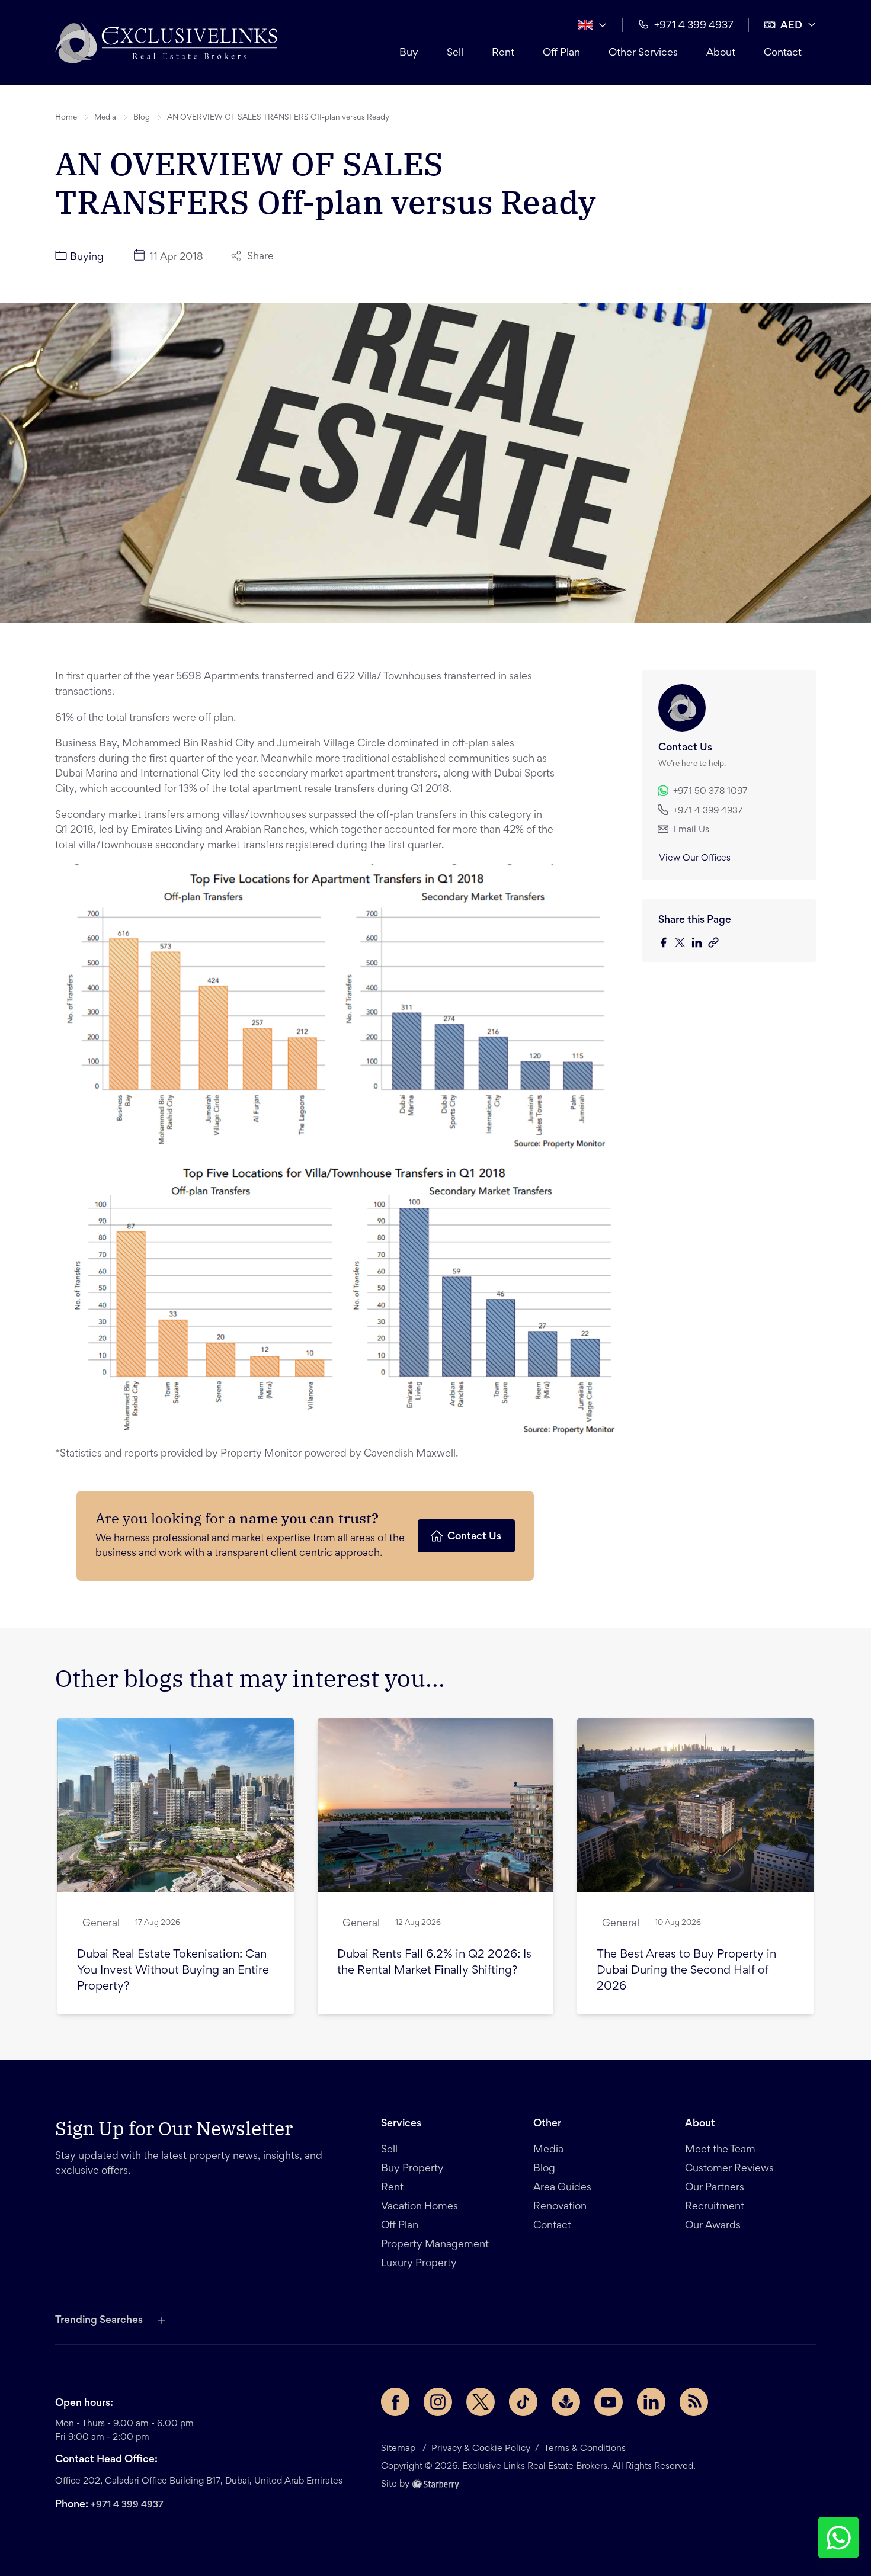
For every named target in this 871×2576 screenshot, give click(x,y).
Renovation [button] (560, 2207)
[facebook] (667, 943)
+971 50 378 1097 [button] (710, 791)
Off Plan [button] (561, 53)
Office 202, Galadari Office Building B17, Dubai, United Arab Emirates (199, 2481)
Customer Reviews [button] (729, 2169)
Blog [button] (142, 118)
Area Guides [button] (562, 2188)
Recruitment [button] (715, 2207)
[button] (166, 43)
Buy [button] (409, 53)
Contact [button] (783, 53)
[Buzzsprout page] (566, 2402)
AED (791, 26)
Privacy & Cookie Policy (481, 2449)
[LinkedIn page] (651, 2402)
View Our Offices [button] (695, 858)
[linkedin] (700, 943)
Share (260, 257)
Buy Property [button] (412, 2169)
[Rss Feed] (694, 2402)
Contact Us (474, 1537)
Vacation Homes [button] (420, 2207)
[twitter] (683, 943)
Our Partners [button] (715, 2188)
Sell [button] (455, 53)
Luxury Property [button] (419, 2264)
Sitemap (398, 2449)
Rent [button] (503, 53)
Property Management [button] (435, 2245)
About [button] (721, 53)
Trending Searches (99, 2321)
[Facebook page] (395, 2402)
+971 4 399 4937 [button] (694, 26)
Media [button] (105, 118)
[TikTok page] (523, 2402)
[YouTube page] (609, 2402)
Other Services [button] (643, 53)
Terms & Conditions (585, 2449)
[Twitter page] (481, 2402)
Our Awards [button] (713, 2226)
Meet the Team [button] (720, 2150)
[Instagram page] (438, 2402)
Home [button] (66, 118)
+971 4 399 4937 (127, 2505)
